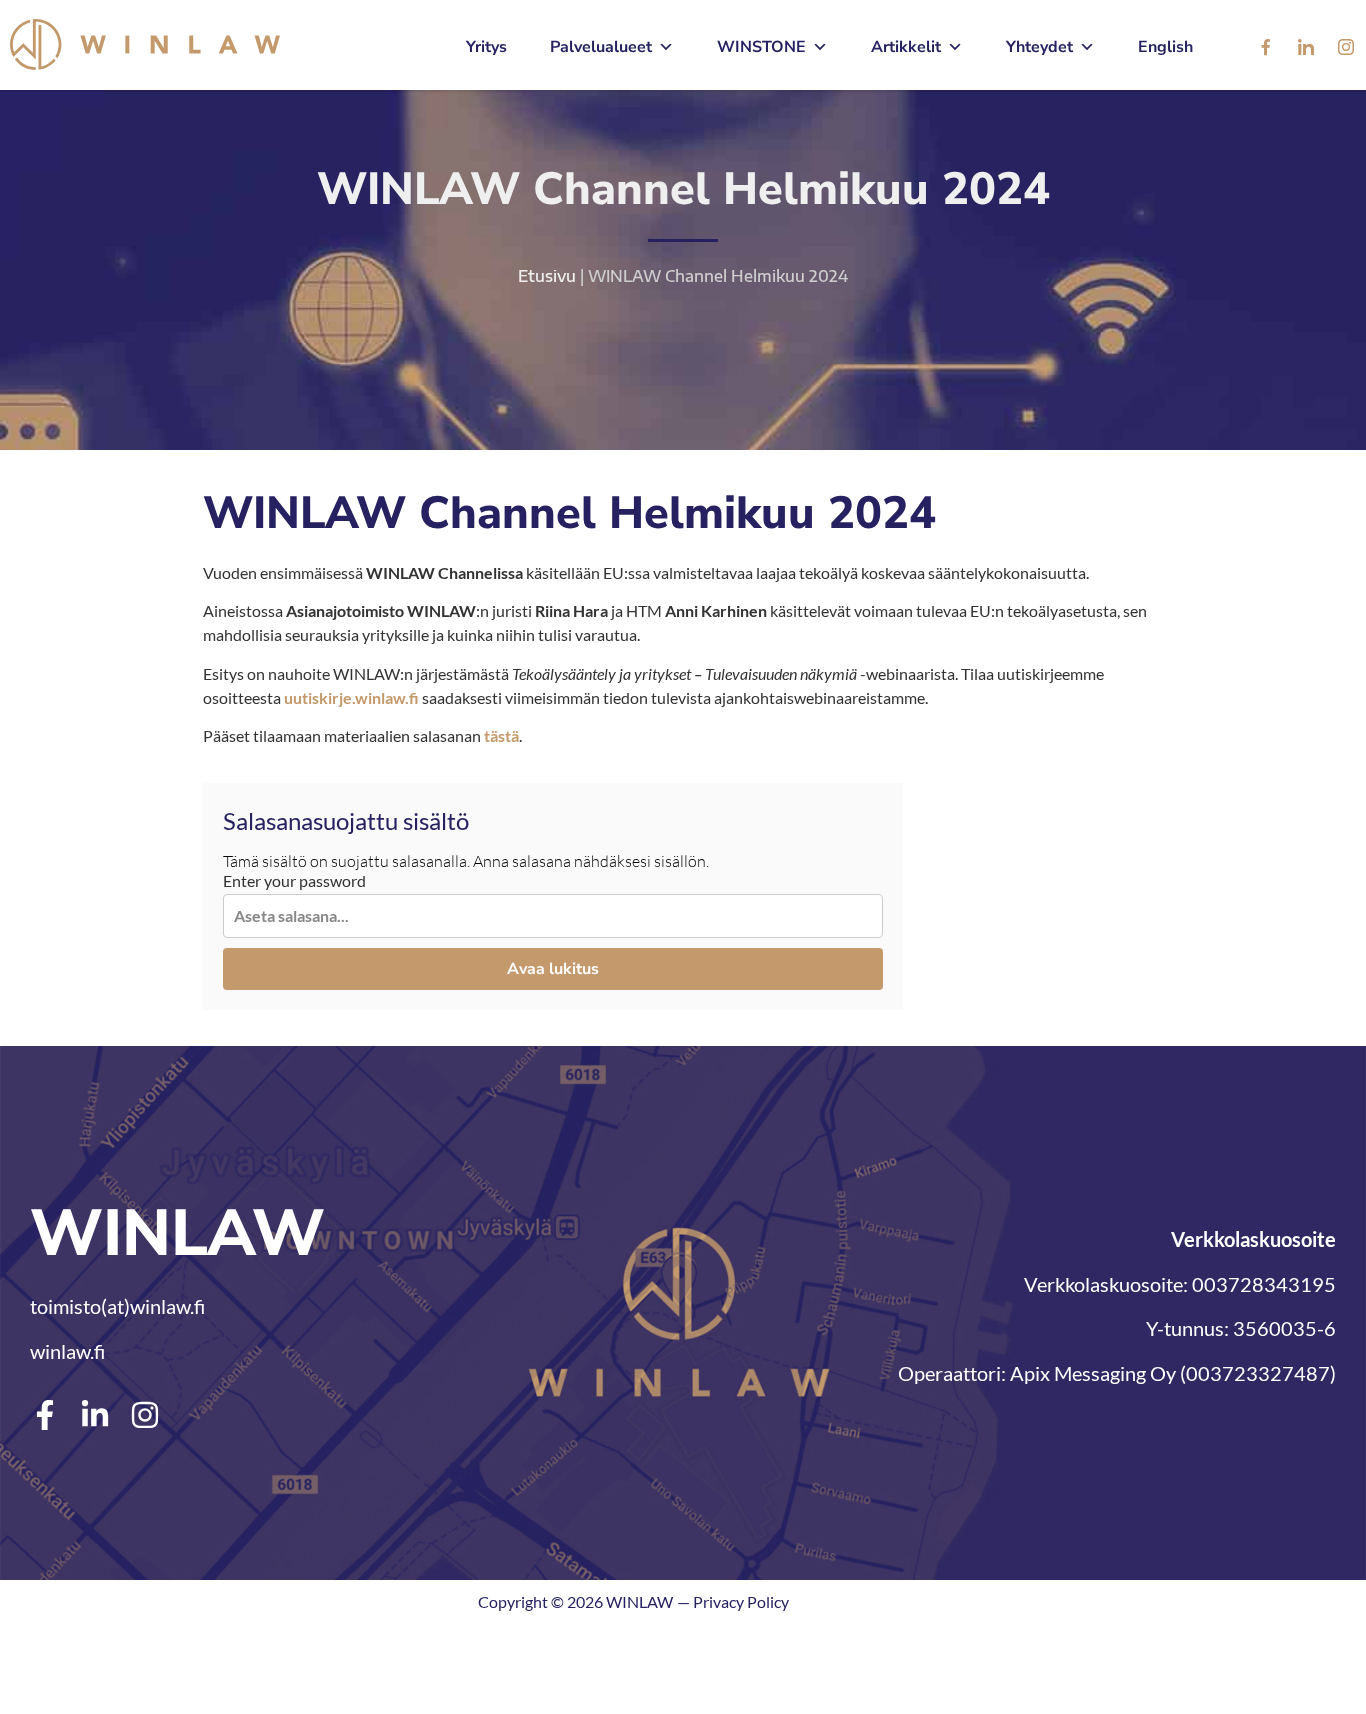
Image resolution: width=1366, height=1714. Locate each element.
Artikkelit (906, 47)
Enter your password (294, 881)
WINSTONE (761, 47)
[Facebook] (1266, 47)
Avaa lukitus (553, 969)
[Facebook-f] (45, 1415)
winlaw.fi (67, 1351)
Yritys (486, 47)
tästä (501, 735)
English (1165, 47)
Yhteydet (1039, 47)
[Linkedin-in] (95, 1415)
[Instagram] (1346, 47)
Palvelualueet (601, 47)
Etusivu (547, 276)
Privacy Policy (741, 1601)
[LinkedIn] (1306, 47)
